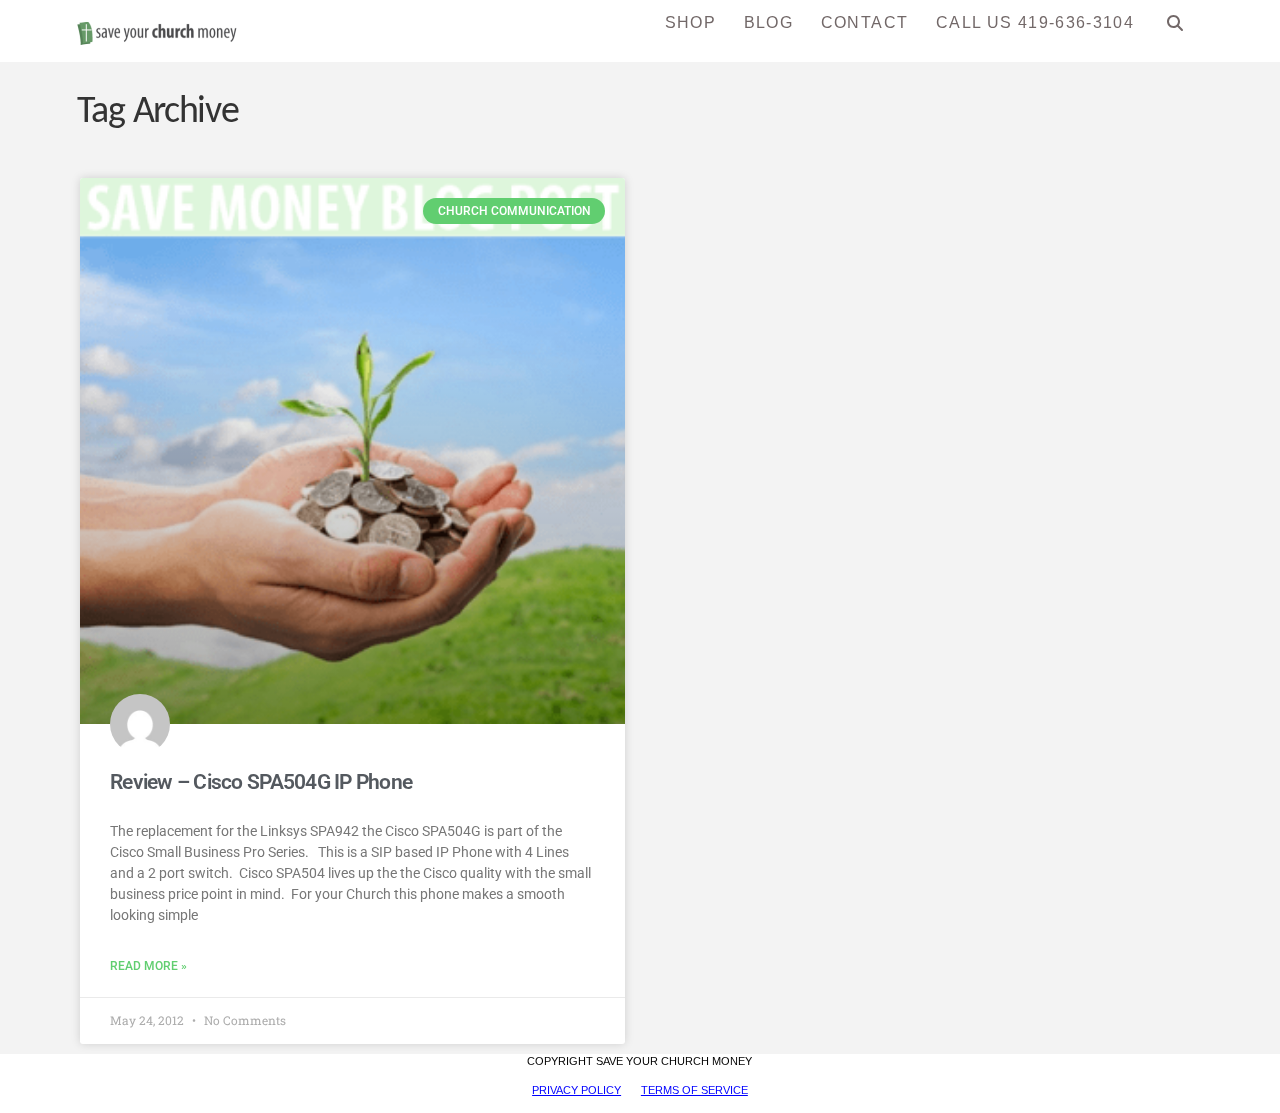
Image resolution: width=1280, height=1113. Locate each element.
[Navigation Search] (1175, 30)
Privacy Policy (576, 1090)
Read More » (148, 966)
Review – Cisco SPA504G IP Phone (261, 782)
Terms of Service (694, 1090)
